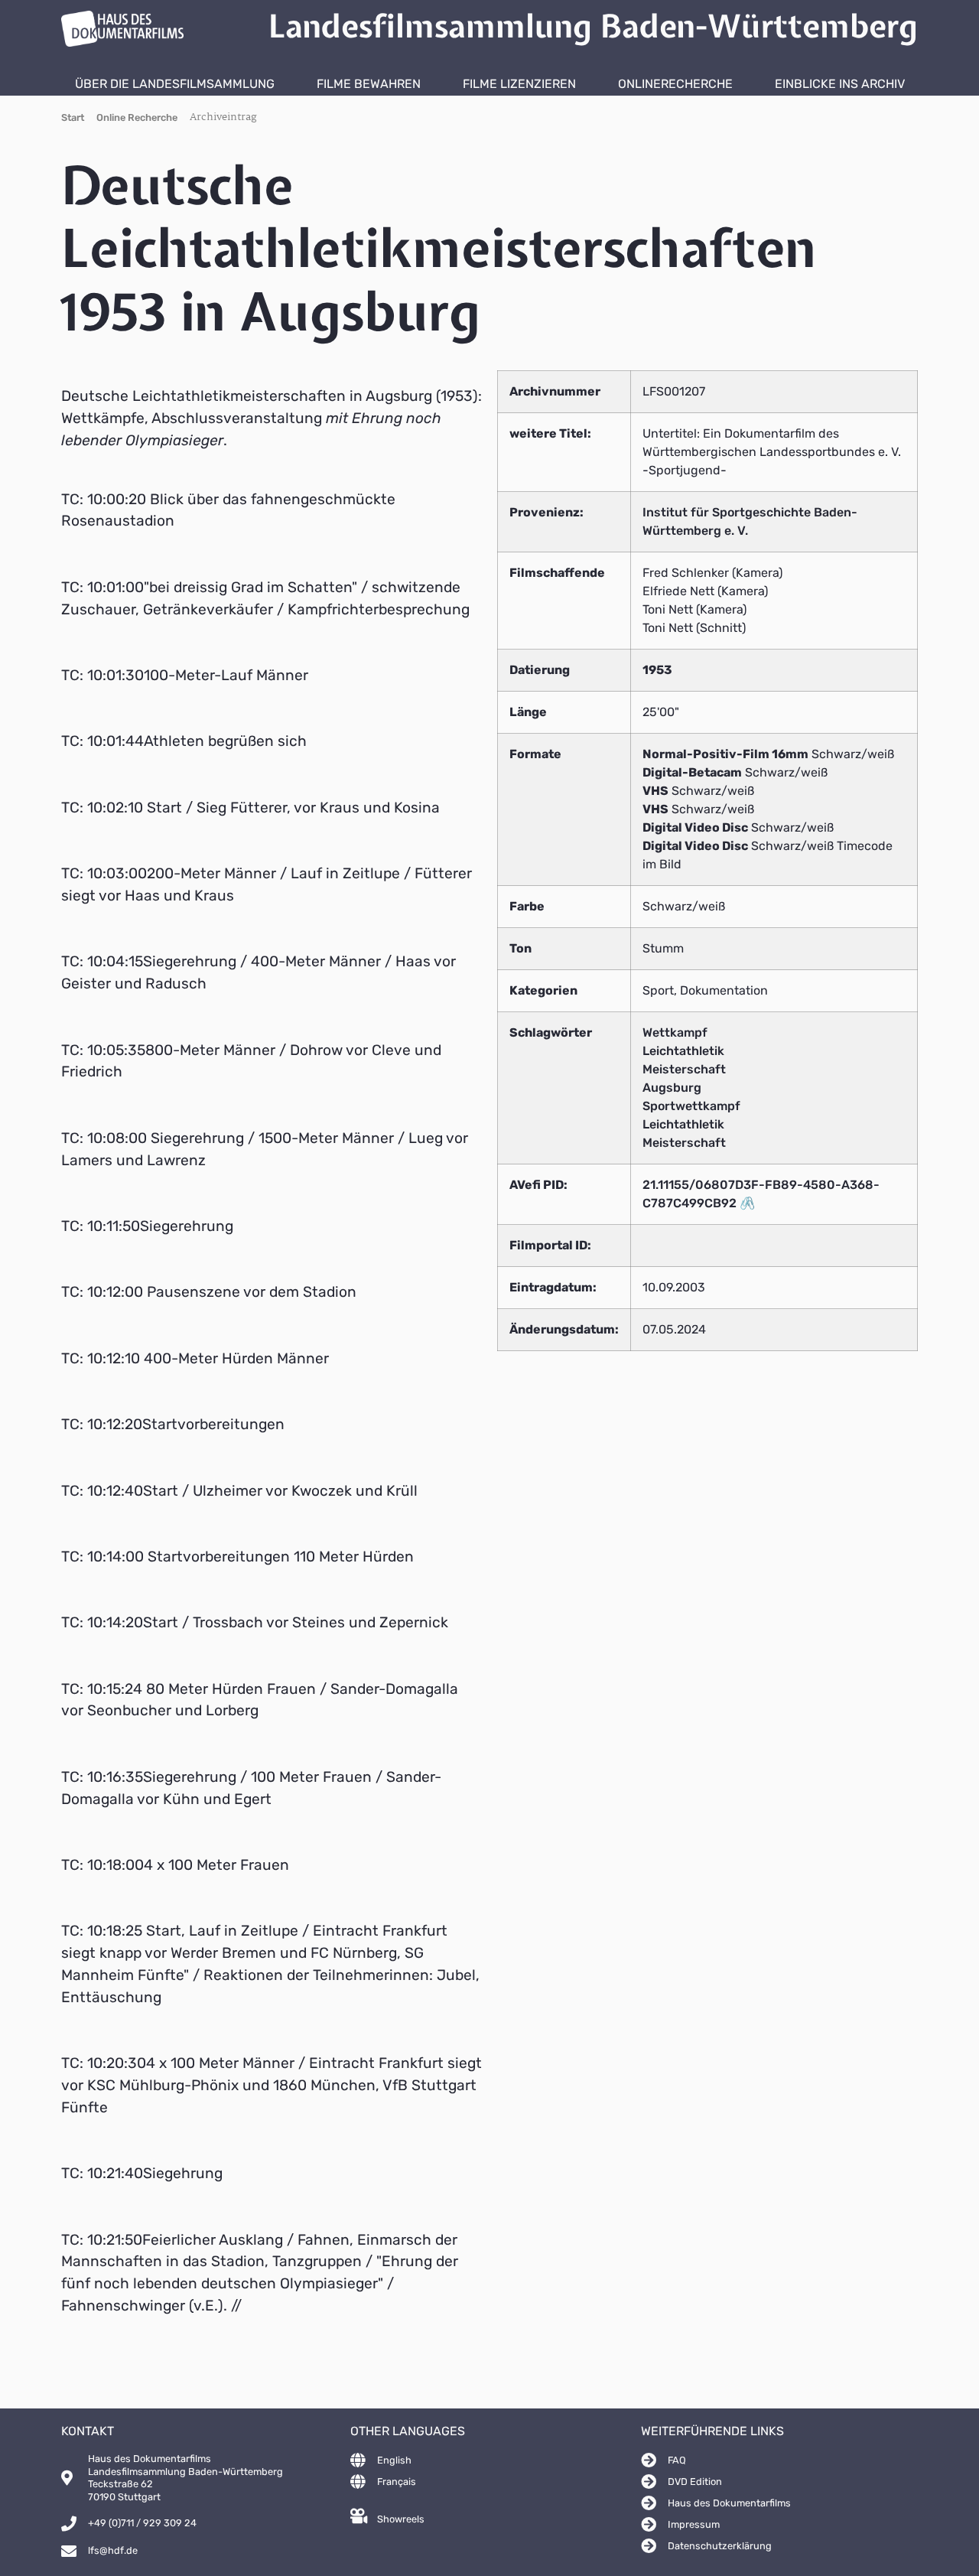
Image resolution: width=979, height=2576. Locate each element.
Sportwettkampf (691, 1106)
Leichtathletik (683, 1051)
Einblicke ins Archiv (840, 84)
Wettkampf (675, 1032)
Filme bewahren (369, 84)
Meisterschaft (684, 1069)
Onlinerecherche (675, 84)
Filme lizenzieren (519, 84)
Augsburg (672, 1088)
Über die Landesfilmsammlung (175, 84)
